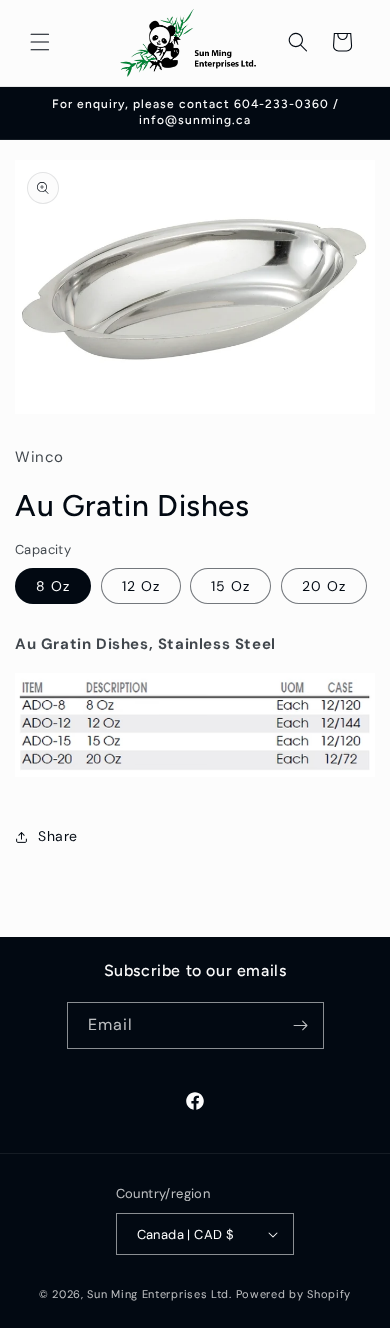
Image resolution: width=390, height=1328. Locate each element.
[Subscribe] (301, 1025)
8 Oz (53, 586)
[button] (40, 42)
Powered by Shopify (294, 1294)
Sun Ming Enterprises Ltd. (159, 1294)
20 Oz (324, 586)
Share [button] (58, 836)
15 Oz (230, 586)
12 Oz (141, 586)
